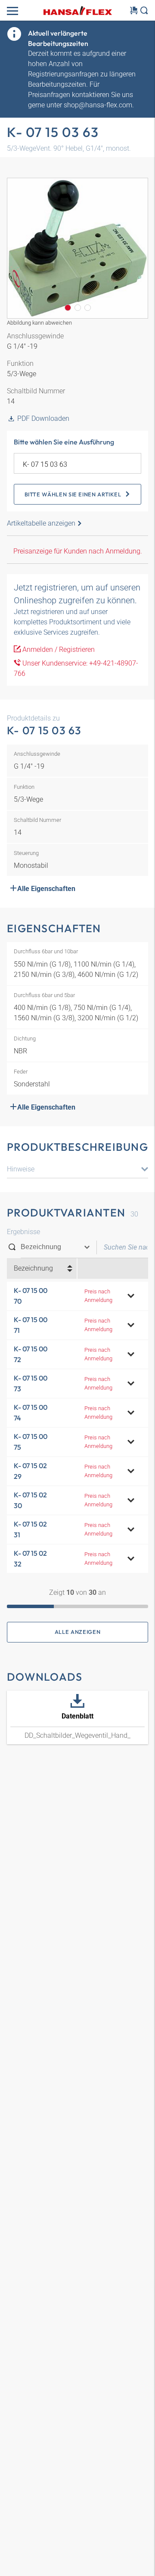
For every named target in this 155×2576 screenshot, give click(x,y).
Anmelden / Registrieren (58, 649)
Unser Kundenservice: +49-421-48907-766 (76, 668)
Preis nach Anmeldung (98, 1296)
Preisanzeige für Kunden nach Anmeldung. (78, 551)
